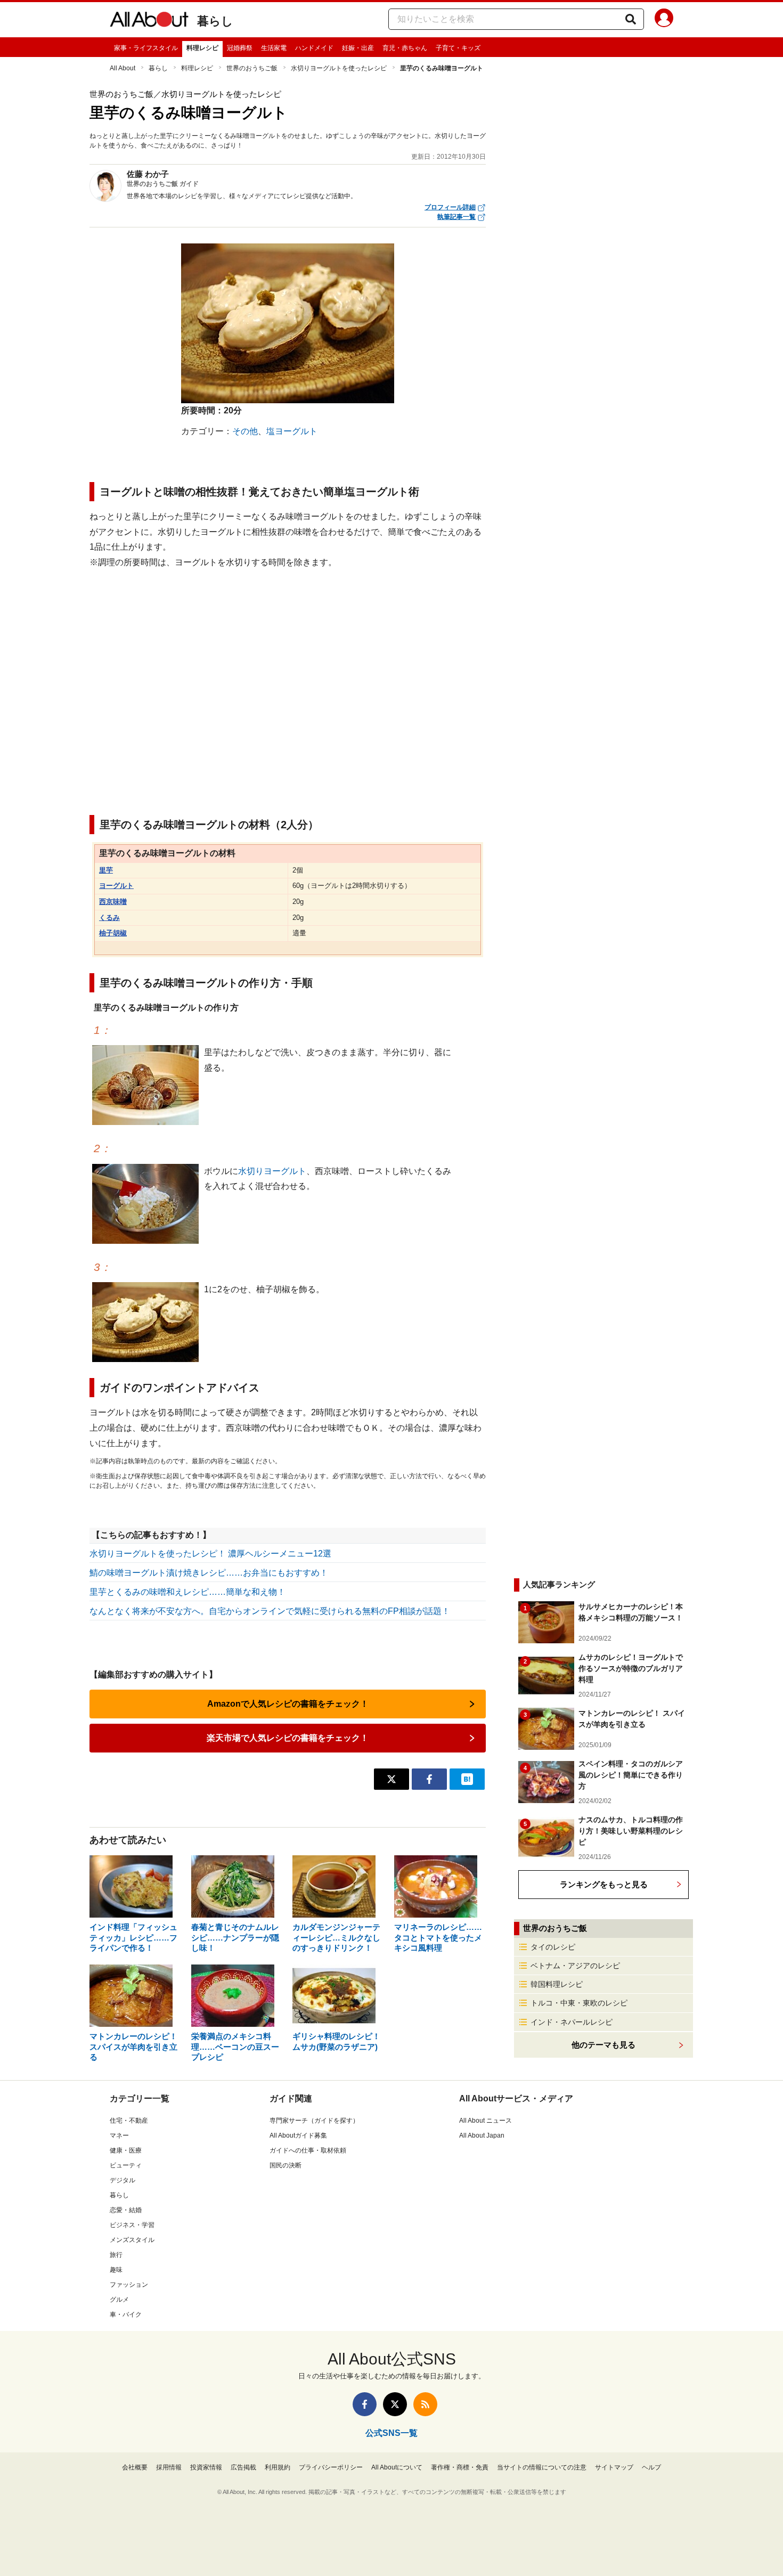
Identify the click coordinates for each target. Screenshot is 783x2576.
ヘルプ (651, 2467)
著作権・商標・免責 (460, 2467)
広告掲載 (243, 2467)
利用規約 (278, 2467)
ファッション (129, 2285)
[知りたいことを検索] (631, 19)
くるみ (109, 918)
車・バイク (126, 2314)
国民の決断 (286, 2165)
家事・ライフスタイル (146, 48)
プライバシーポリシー (331, 2467)
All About (123, 68)
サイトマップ (614, 2467)
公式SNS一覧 (391, 2433)
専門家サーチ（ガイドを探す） (314, 2121)
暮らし (215, 21)
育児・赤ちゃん (405, 48)
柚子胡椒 (113, 933)
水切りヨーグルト (272, 1171)
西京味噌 (113, 902)
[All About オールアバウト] (149, 21)
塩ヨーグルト (292, 431)
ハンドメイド (314, 48)
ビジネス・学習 (132, 2225)
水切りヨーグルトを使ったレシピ (339, 68)
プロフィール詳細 (450, 207)
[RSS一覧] (425, 2404)
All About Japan (482, 2135)
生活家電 (274, 48)
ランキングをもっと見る (604, 1884)
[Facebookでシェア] (429, 1779)
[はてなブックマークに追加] (467, 1779)
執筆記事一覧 (456, 217)
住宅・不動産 (129, 2121)
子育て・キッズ (458, 48)
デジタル (123, 2180)
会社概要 (135, 2467)
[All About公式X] (395, 2404)
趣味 (116, 2270)
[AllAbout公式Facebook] (365, 2404)
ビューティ (126, 2165)
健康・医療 (126, 2150)
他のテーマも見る (603, 2045)
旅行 (116, 2255)
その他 (245, 431)
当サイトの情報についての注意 (542, 2467)
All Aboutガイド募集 (298, 2135)
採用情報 (169, 2467)
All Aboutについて (397, 2467)
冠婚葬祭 (240, 48)
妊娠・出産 (358, 48)
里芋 (106, 870)
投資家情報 (206, 2467)
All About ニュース (486, 2121)
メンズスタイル (132, 2240)
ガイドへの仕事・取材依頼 (308, 2150)
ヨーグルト (116, 886)
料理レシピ (202, 48)
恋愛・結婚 (126, 2210)
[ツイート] (391, 1779)
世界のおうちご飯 (252, 68)
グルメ (119, 2300)
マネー (119, 2135)
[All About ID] (664, 20)
